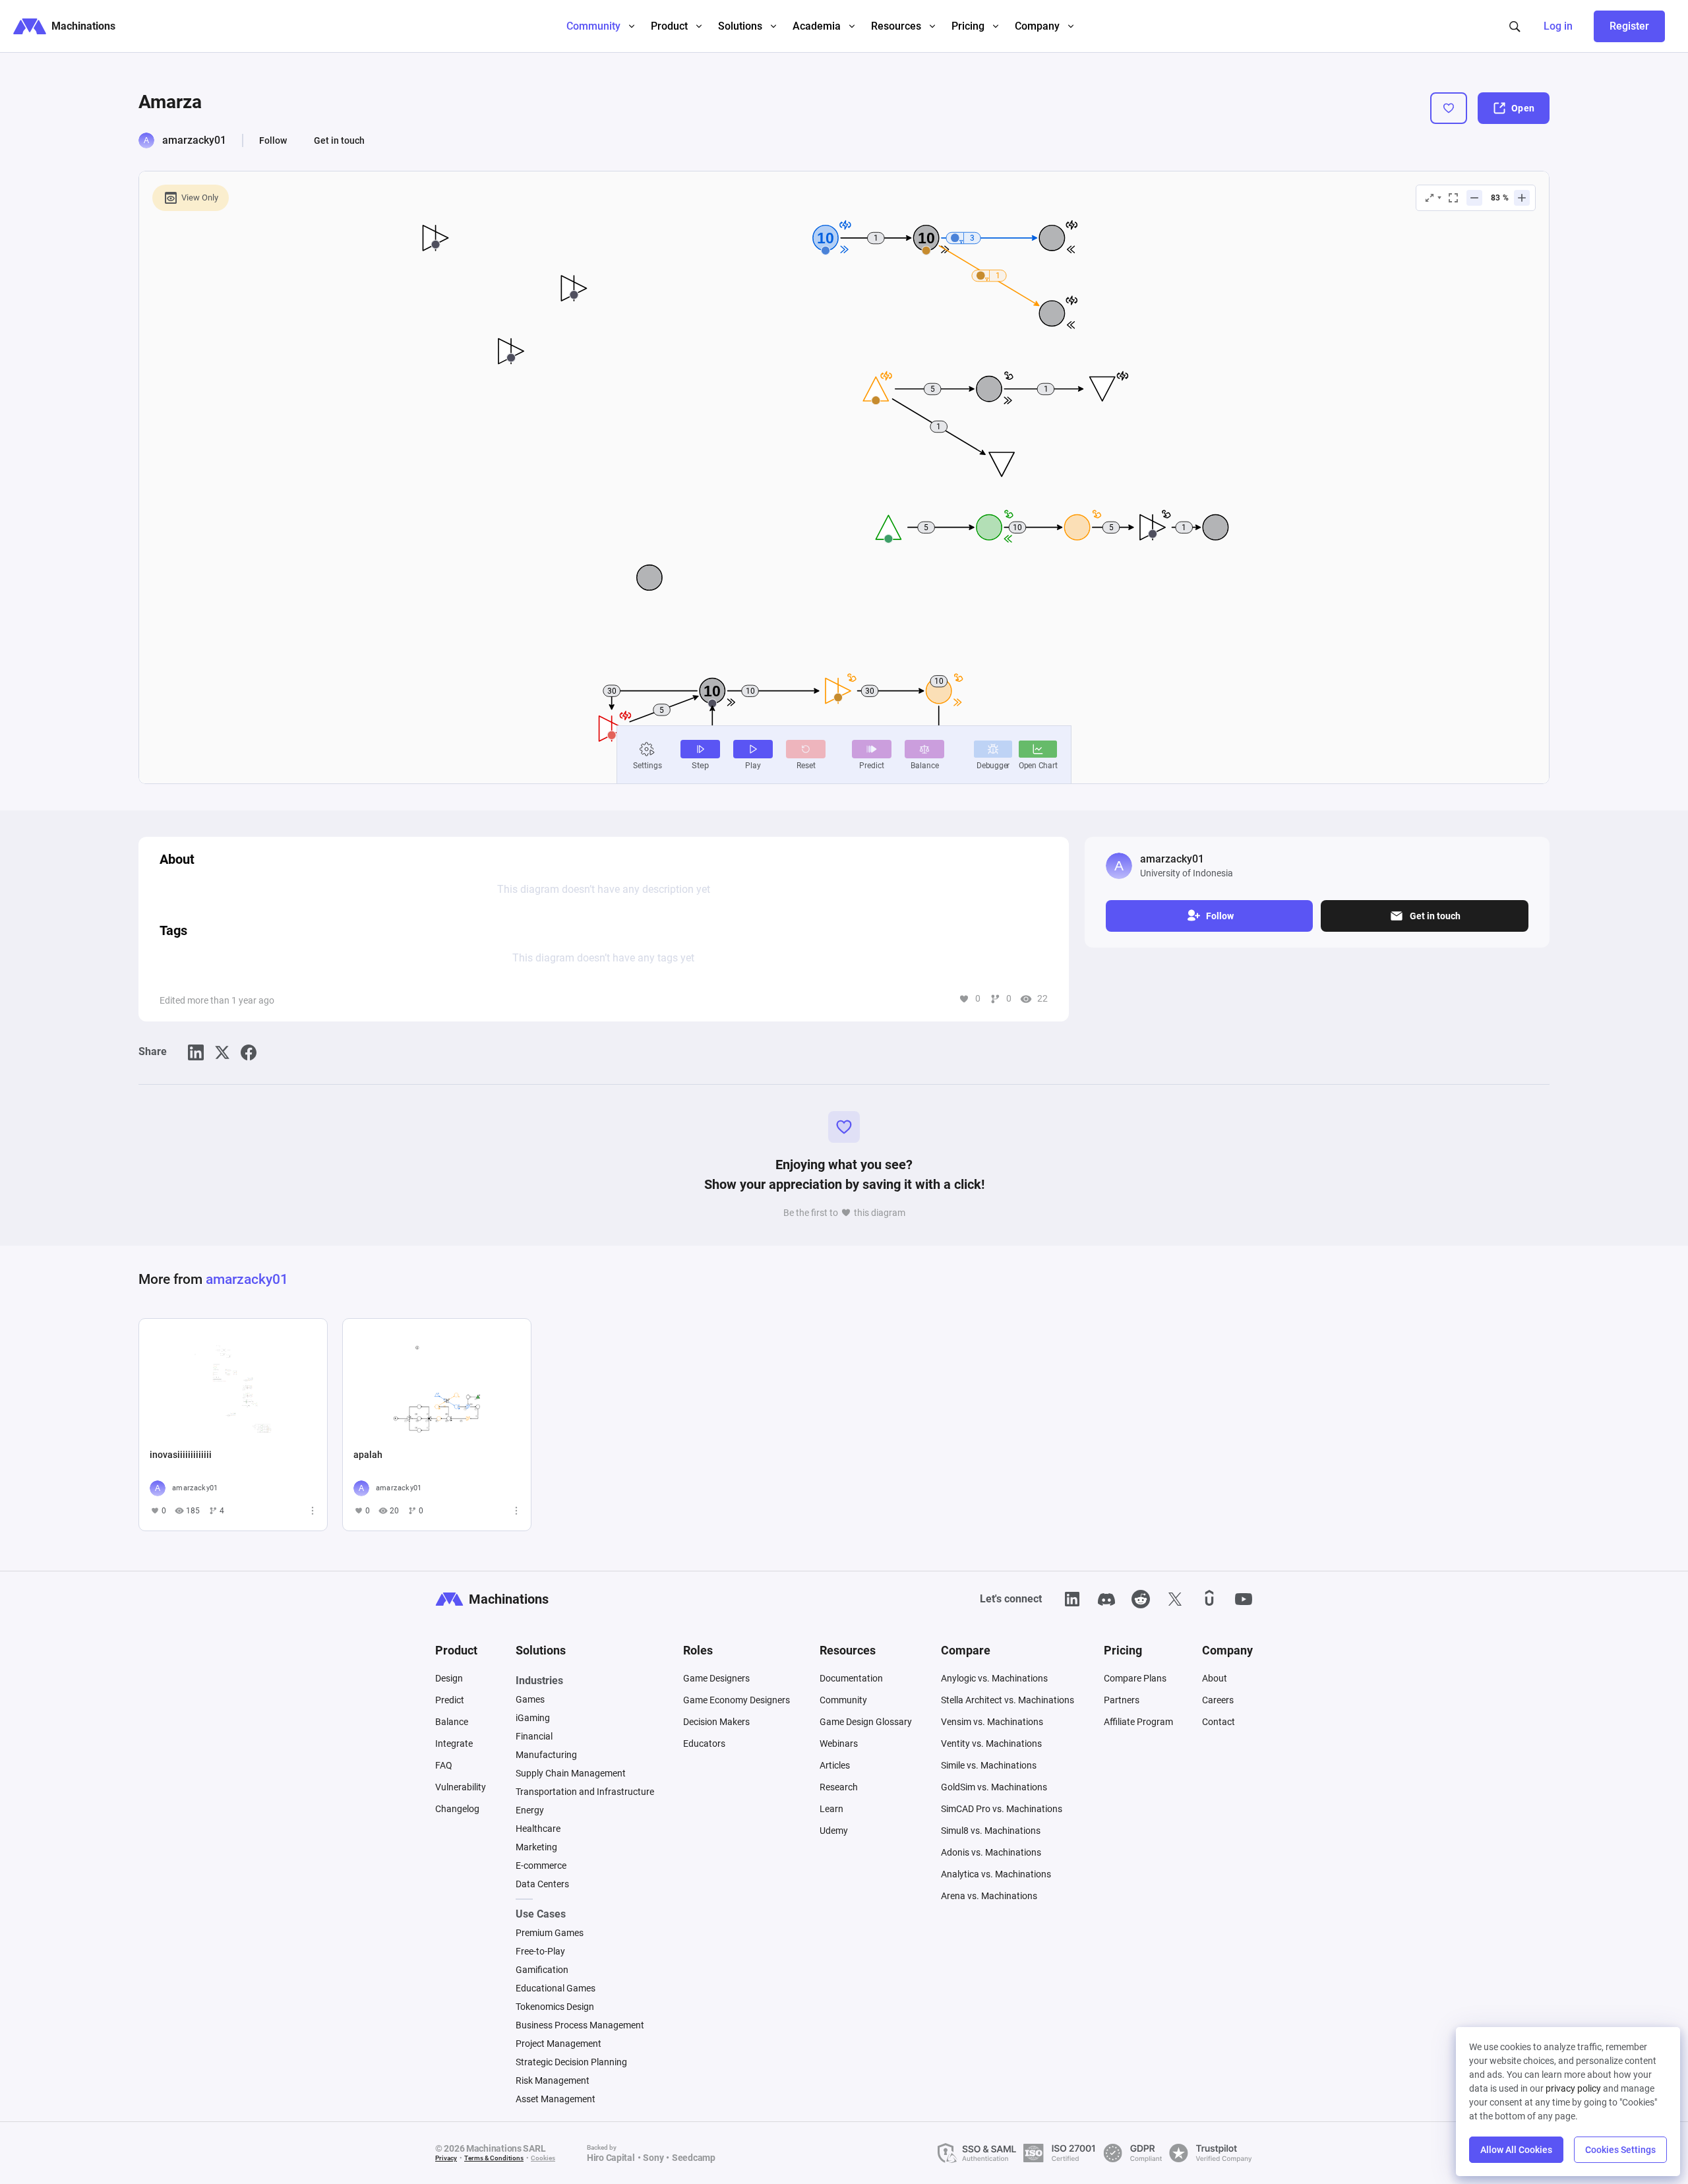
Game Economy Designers (737, 1700)
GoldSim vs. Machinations (994, 1787)
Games (530, 1699)
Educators (704, 1744)
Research (839, 1787)
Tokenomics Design (555, 2007)
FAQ (444, 1765)
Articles (835, 1765)
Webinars (839, 1744)
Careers (1218, 1700)
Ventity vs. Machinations (991, 1744)
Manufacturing (546, 1755)
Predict (450, 1700)
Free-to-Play (540, 1951)
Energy (530, 1810)
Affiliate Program (1138, 1722)
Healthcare (538, 1829)
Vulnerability (461, 1787)
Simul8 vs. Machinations (991, 1831)
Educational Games (556, 1988)
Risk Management (553, 2080)
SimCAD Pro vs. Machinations (1002, 1809)
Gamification (542, 1970)
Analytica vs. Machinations (996, 1874)
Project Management (558, 2044)
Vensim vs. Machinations (992, 1722)
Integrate (454, 1744)
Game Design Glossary (866, 1722)
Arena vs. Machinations (989, 1896)
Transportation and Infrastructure (585, 1792)
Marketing (536, 1847)
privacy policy (1573, 2088)
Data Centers (542, 1884)
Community (843, 1700)
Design (449, 1678)
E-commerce (541, 1866)
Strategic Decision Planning (571, 2062)
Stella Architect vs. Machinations (1008, 1700)
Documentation (851, 1678)
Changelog (457, 1809)
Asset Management (556, 2099)
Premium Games (550, 1933)
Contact (1219, 1722)
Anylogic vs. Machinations (994, 1678)
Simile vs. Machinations (989, 1765)
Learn (831, 1809)
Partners (1122, 1700)
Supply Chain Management (571, 1773)
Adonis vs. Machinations (991, 1852)
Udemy (834, 1831)
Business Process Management (580, 2025)
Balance (452, 1722)
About (1215, 1678)
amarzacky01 (194, 140)
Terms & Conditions (494, 2158)
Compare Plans (1135, 1678)
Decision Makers (716, 1722)
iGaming (533, 1718)
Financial (534, 1736)
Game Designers (716, 1678)
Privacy (446, 2158)
